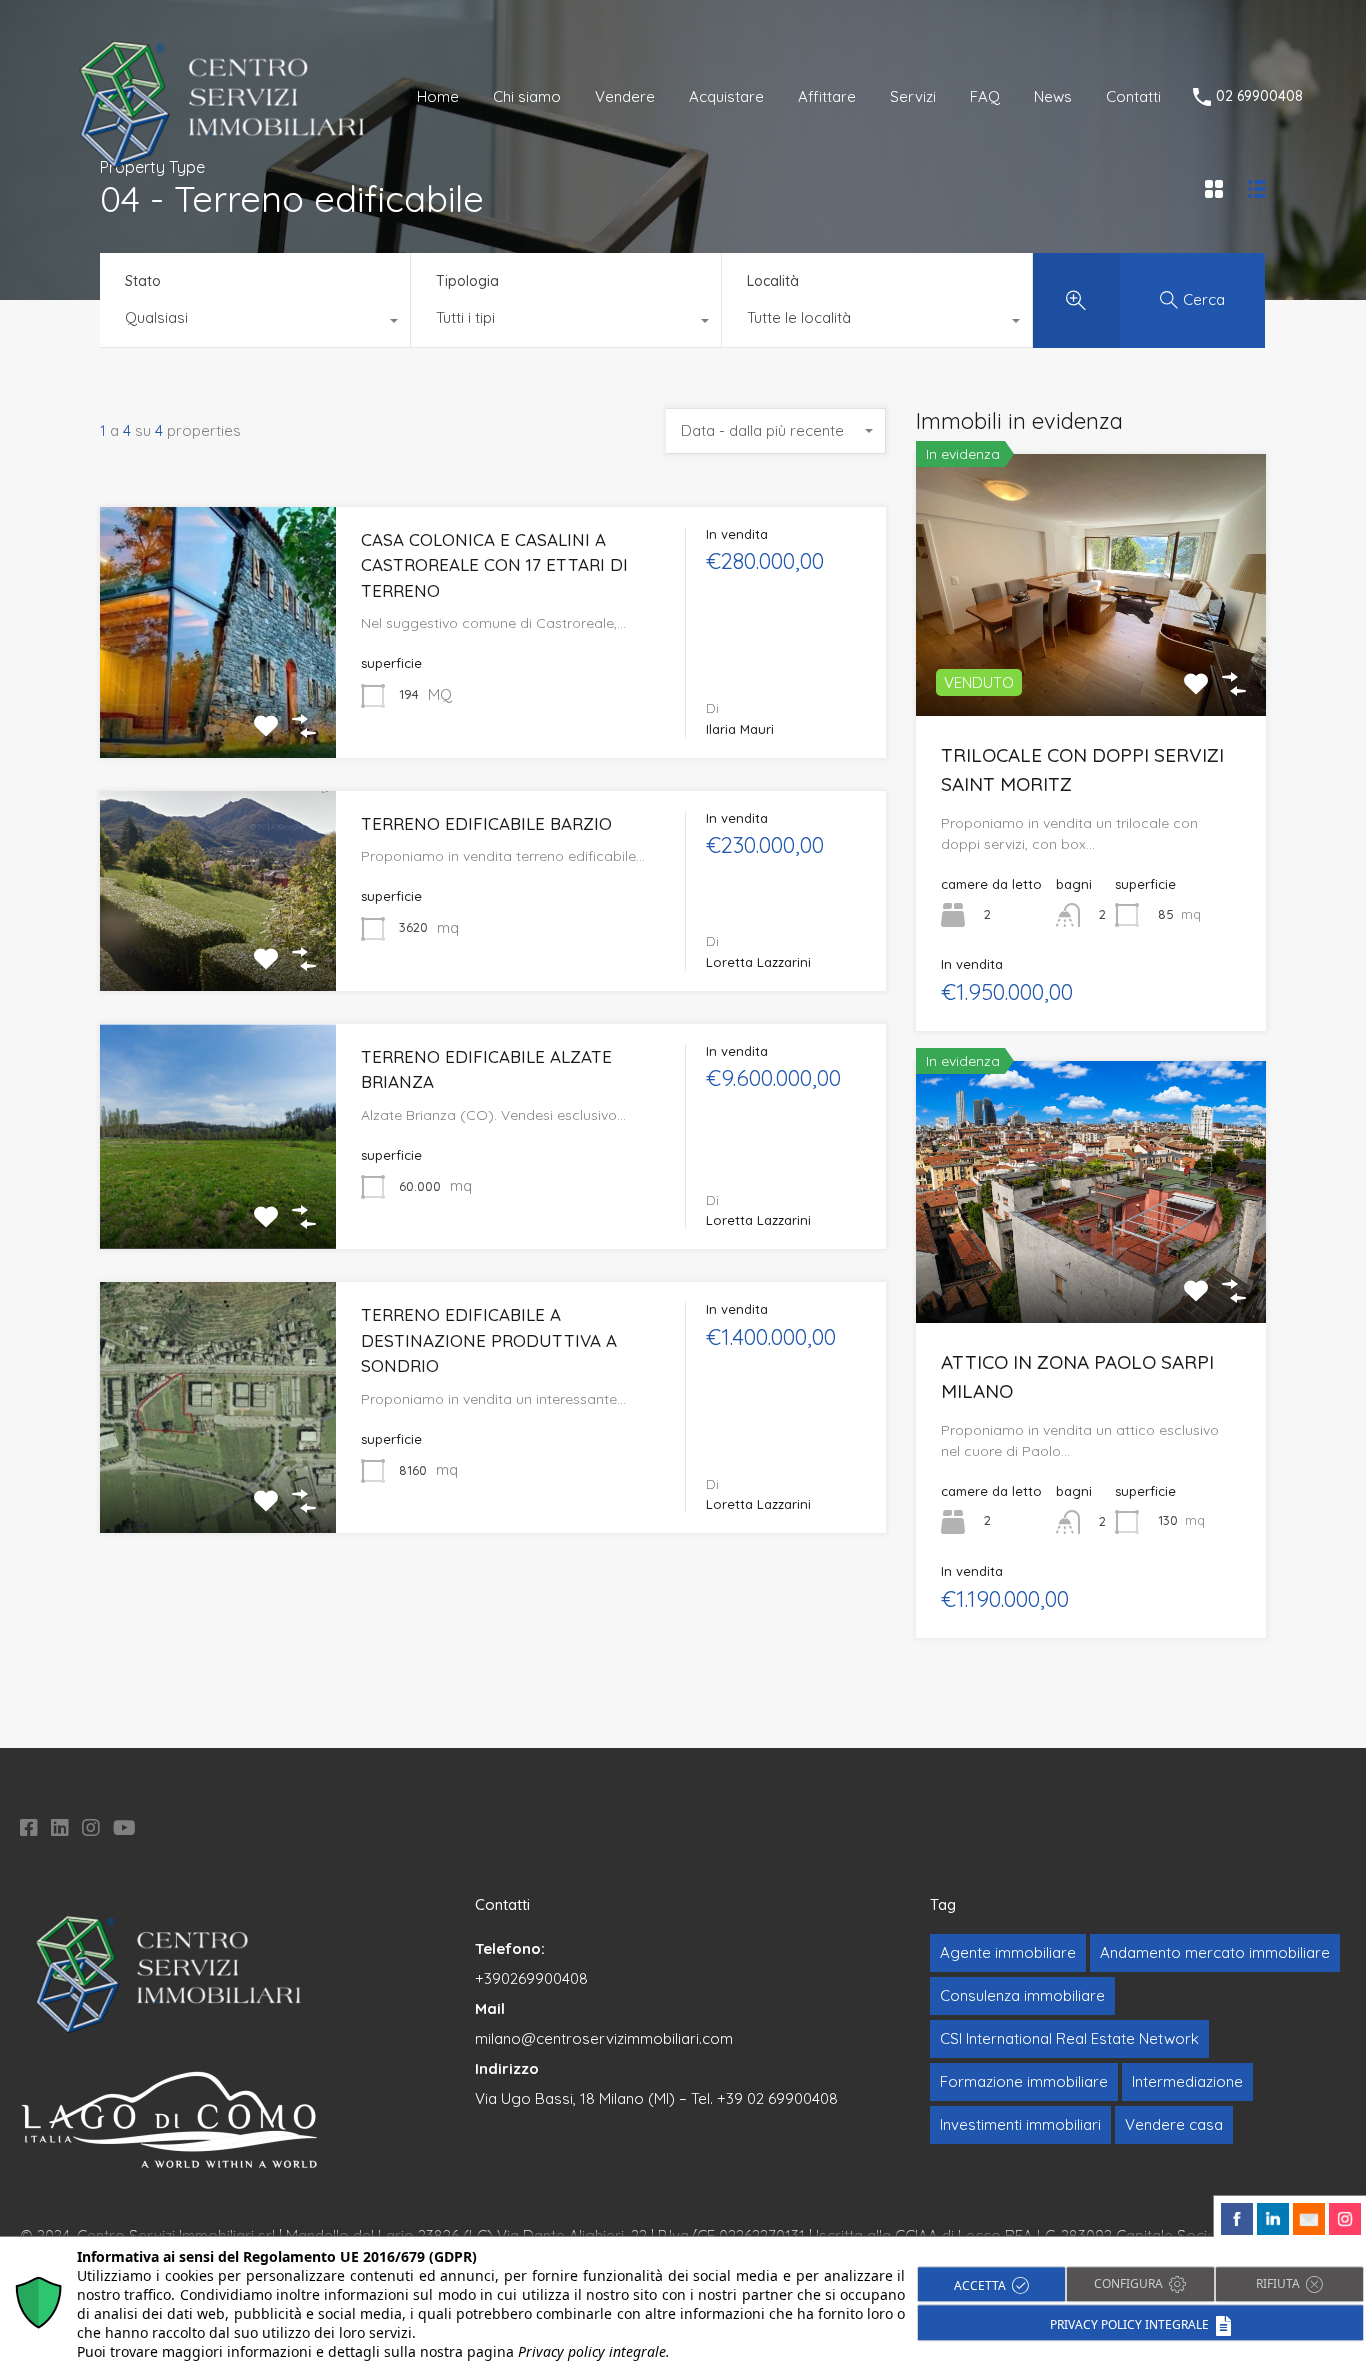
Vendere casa (1174, 2124)
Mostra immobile (217, 707)
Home (438, 96)
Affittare (827, 96)
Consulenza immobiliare (1022, 1995)
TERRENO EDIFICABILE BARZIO (486, 823)
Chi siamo (527, 96)
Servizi (913, 96)
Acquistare (726, 96)
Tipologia (467, 281)
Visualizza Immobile (1091, 663)
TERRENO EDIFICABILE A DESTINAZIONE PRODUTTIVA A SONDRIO (489, 1340)
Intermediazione (1187, 2081)
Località (773, 281)
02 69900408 (1259, 96)
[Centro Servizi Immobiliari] (224, 164)
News (1053, 96)
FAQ (985, 96)
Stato (143, 281)
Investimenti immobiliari (1020, 2124)
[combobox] (255, 323)
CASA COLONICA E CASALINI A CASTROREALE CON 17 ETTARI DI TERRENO (494, 565)
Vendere (625, 96)
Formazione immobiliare (1024, 2081)
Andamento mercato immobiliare (1215, 1952)
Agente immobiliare (1008, 1952)
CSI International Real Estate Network (1069, 2038)
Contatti (1133, 96)
